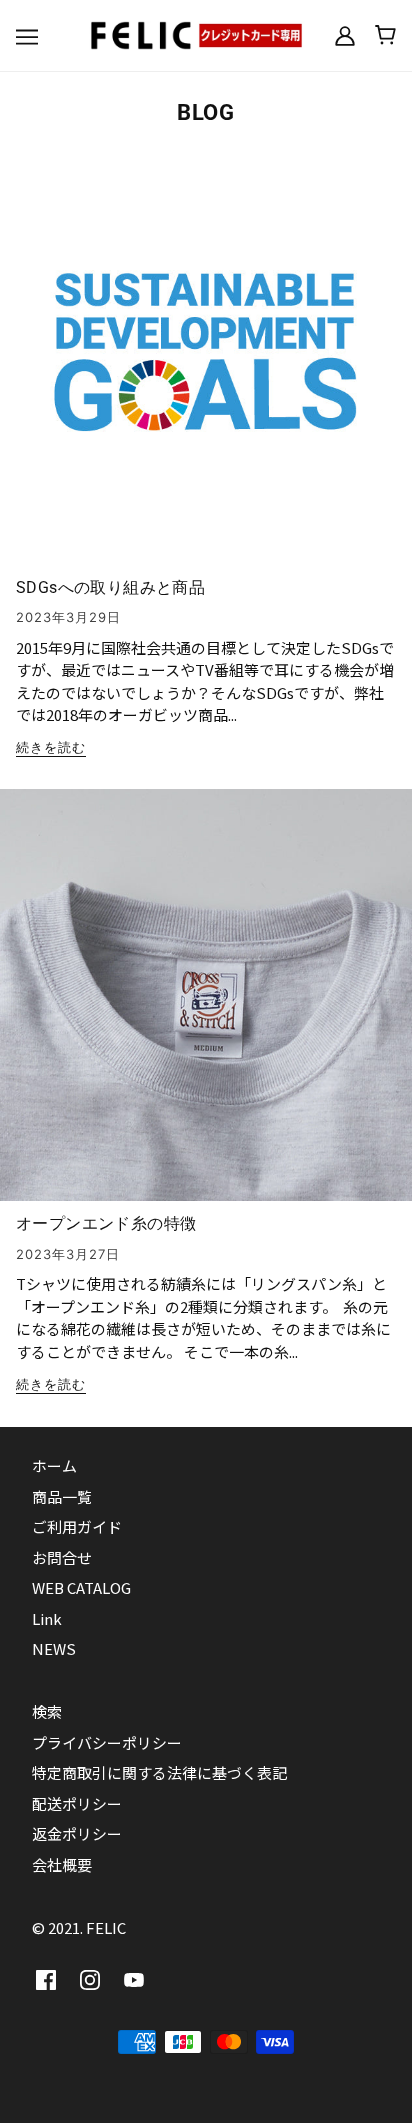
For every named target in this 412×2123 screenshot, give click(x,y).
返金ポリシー (77, 1833)
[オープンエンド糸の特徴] (206, 1003)
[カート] (385, 35)
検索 (47, 1711)
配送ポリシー (77, 1803)
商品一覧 (62, 1496)
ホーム (54, 1465)
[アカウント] (345, 35)
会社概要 (62, 1864)
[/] (205, 32)
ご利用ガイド (77, 1526)
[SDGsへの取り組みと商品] (206, 367)
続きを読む (51, 748)
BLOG (205, 112)
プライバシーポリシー (107, 1742)
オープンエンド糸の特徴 (106, 1223)
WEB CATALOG (81, 1587)
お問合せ (62, 1557)
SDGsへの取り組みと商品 (110, 587)
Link (47, 1618)
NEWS (54, 1648)
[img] (46, 1979)
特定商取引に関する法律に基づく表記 (159, 1772)
